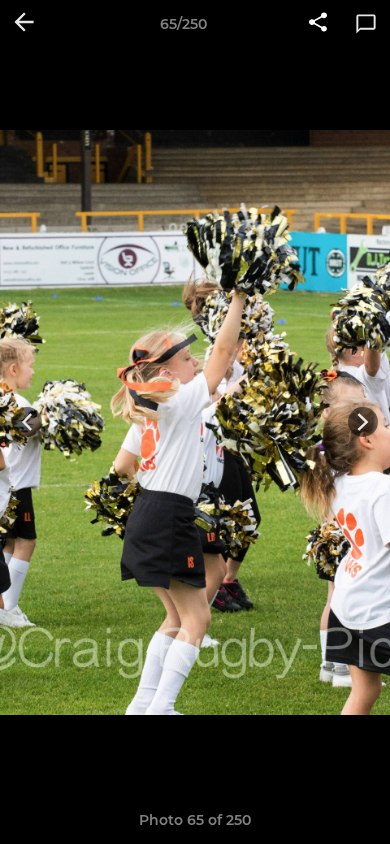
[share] (318, 24)
